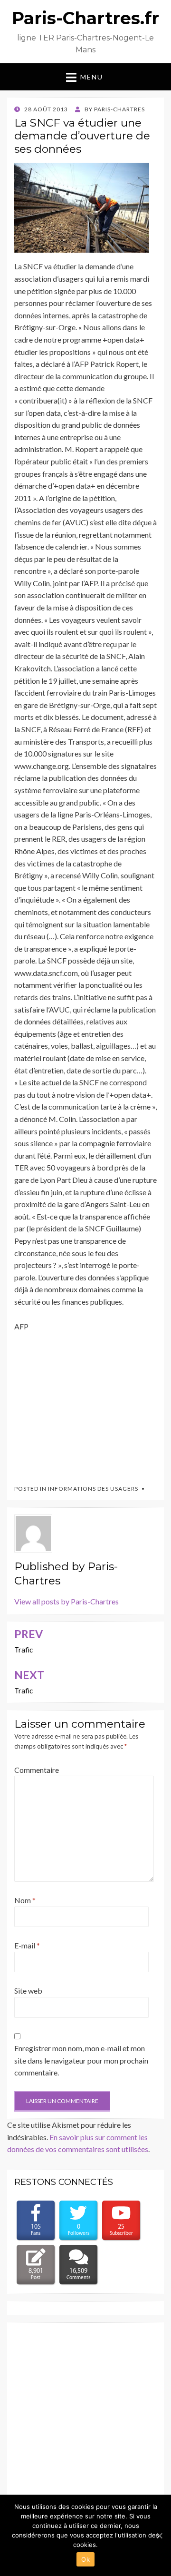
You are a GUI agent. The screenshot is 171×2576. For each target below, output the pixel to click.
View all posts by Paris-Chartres (66, 1601)
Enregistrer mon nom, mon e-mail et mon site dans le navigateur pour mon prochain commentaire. (81, 2060)
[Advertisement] (85, 1404)
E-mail (27, 1945)
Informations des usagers (93, 1489)
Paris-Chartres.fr (85, 18)
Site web (28, 1991)
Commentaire (37, 1770)
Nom (25, 1900)
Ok (85, 2559)
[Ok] (159, 2536)
